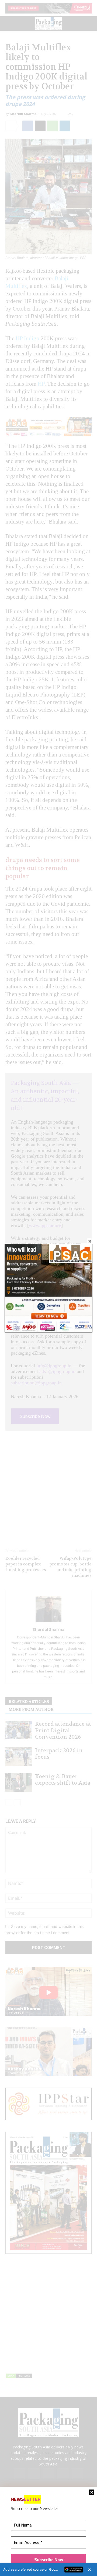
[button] (48, 2570)
